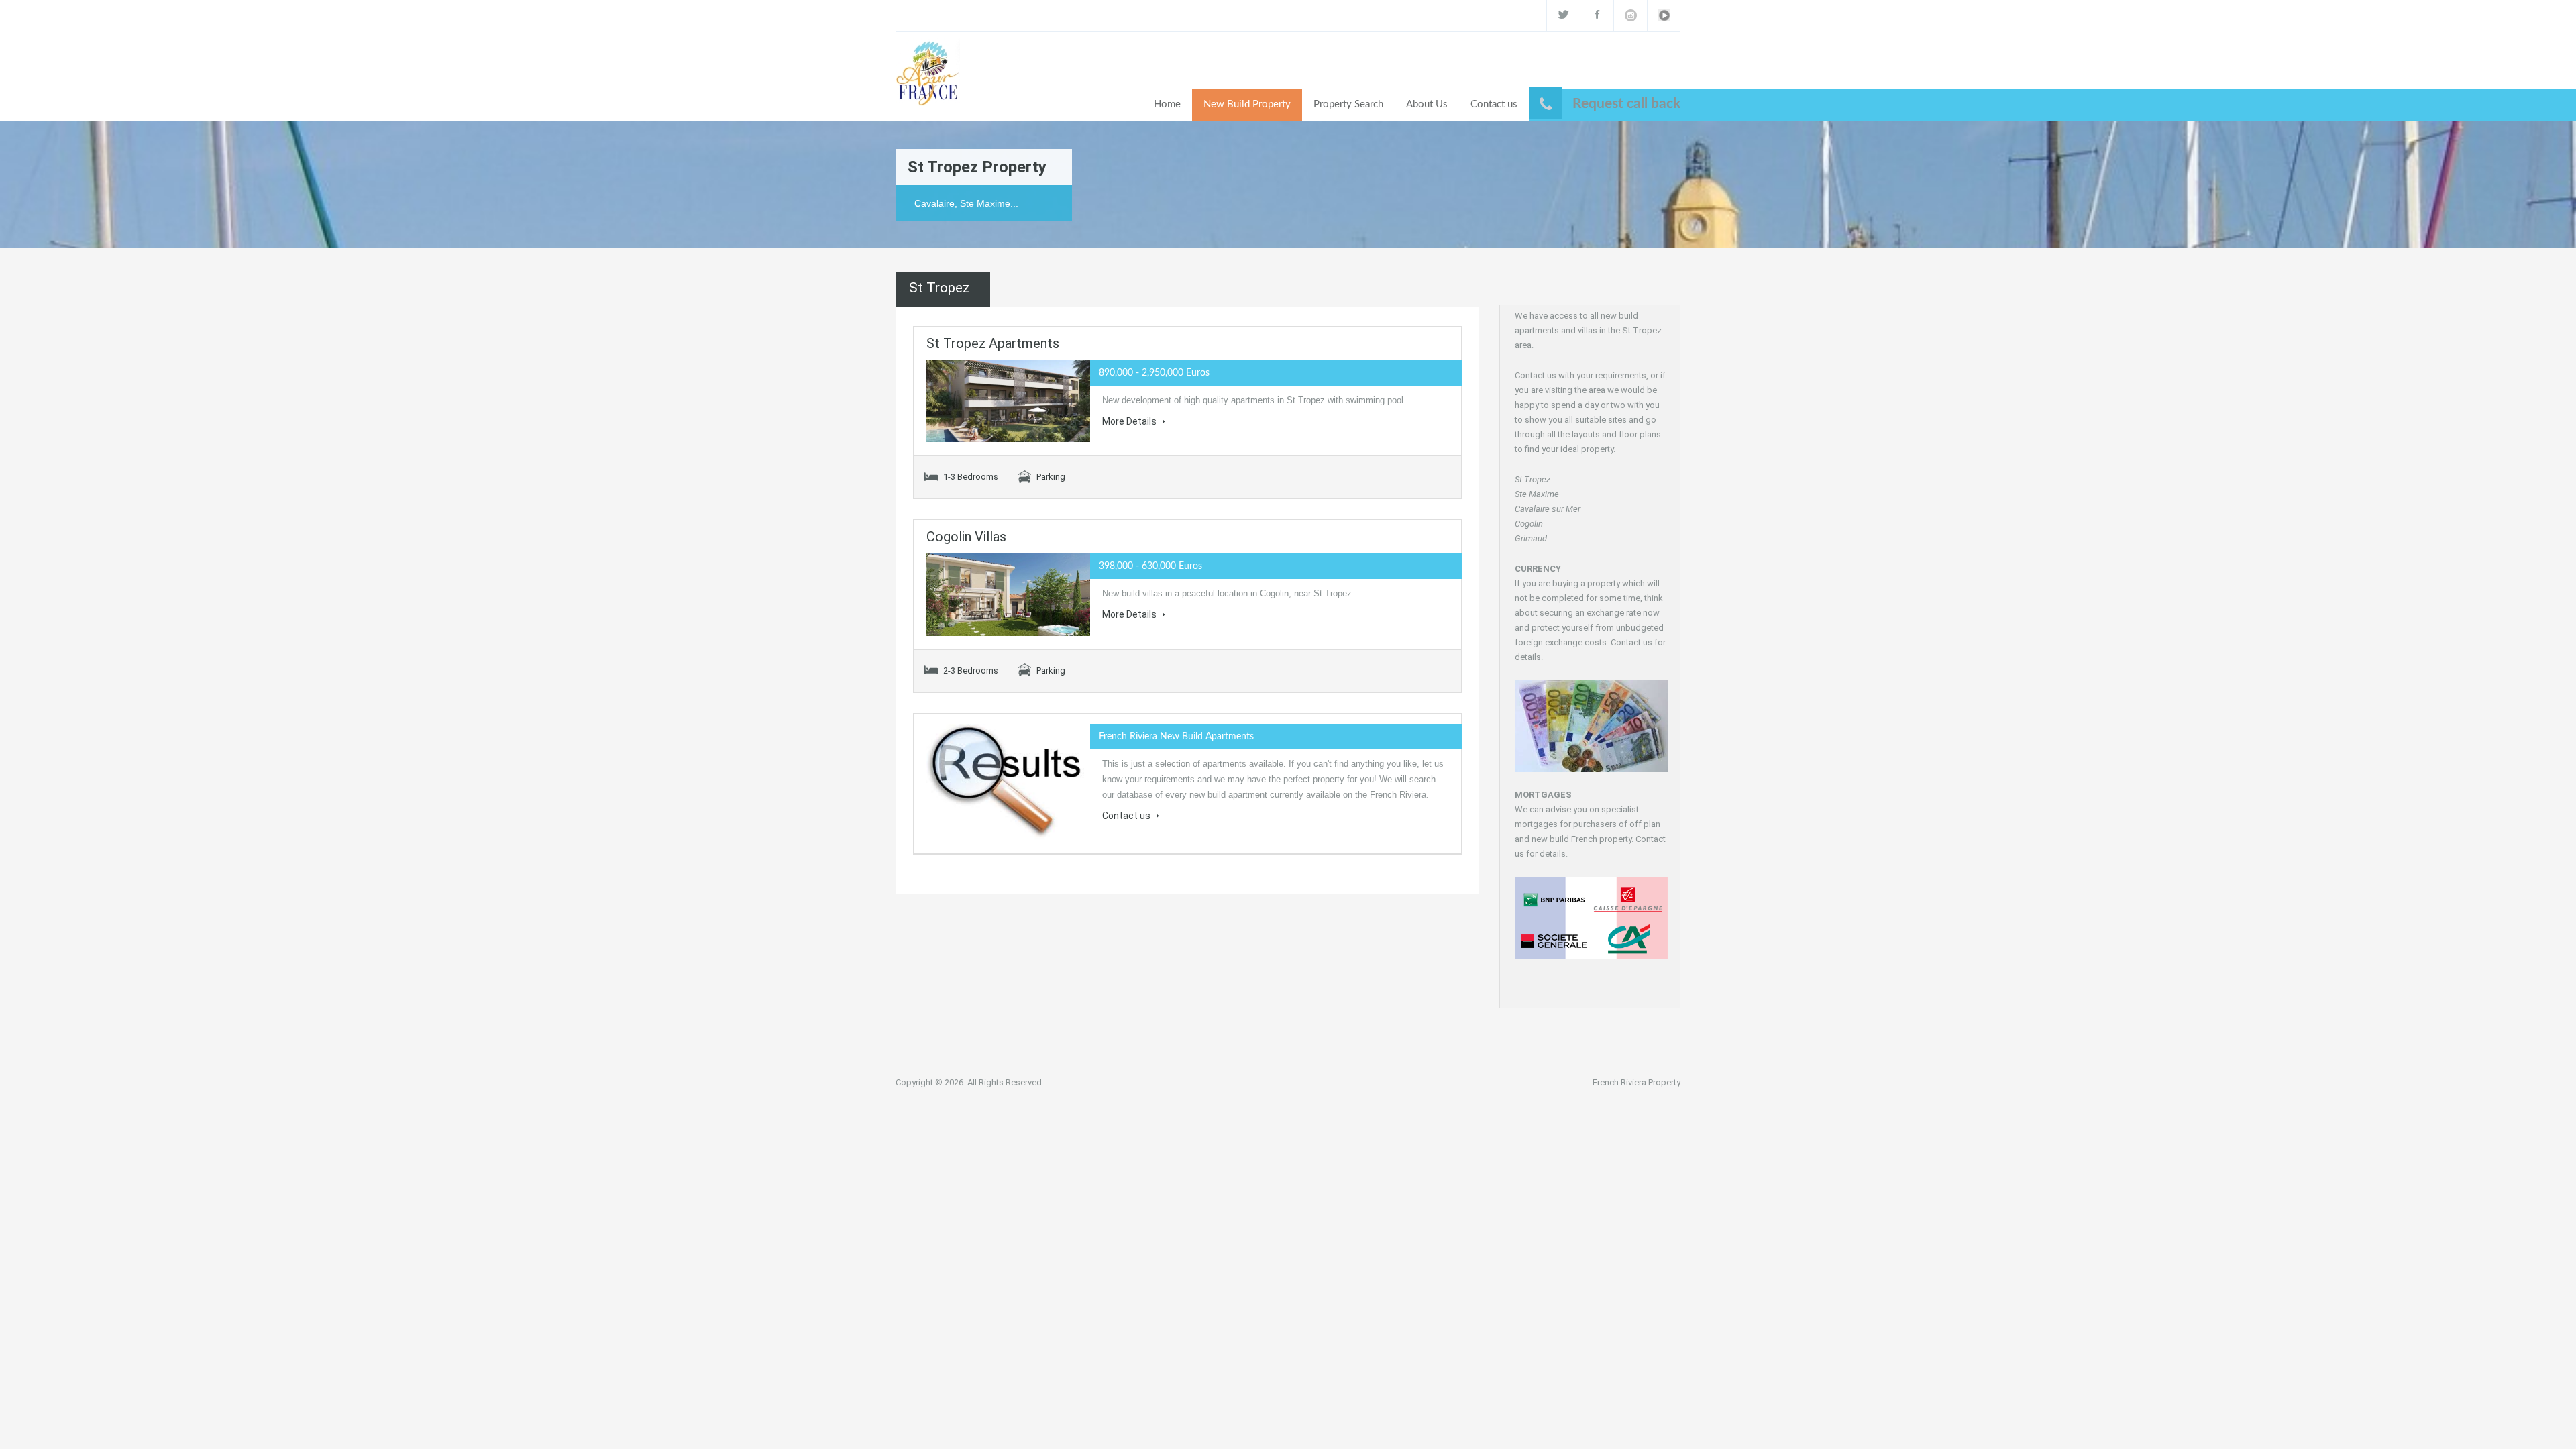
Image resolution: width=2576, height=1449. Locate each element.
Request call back (1626, 104)
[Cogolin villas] (1008, 595)
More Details (1130, 421)
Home (1167, 104)
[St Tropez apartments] (1008, 401)
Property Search (1348, 104)
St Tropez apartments (993, 343)
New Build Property (1247, 104)
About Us (1427, 104)
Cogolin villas (966, 537)
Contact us (1494, 104)
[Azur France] (928, 72)
